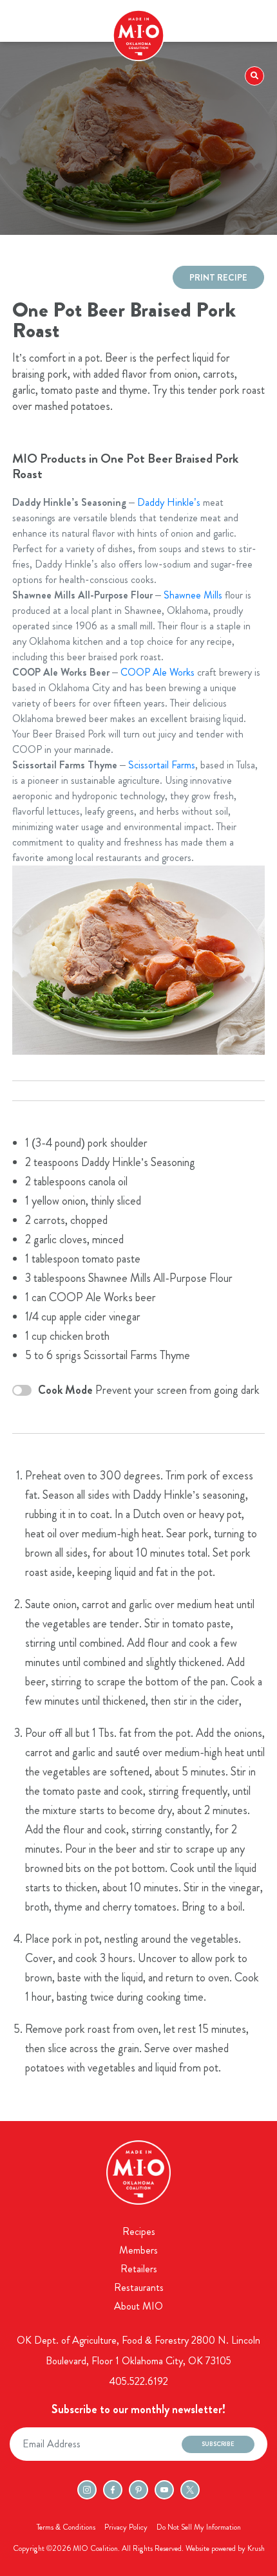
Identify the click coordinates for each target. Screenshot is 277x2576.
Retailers (139, 2269)
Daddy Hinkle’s (169, 502)
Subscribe (218, 2444)
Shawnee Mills (193, 595)
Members (138, 2250)
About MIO (138, 2306)
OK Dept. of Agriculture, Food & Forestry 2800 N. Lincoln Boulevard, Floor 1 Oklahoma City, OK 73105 (138, 2350)
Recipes (139, 2231)
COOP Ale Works (158, 672)
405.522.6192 (138, 2381)
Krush (256, 2548)
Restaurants (139, 2287)
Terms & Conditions (66, 2527)
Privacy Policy (126, 2527)
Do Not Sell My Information (199, 2527)
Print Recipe (218, 277)
